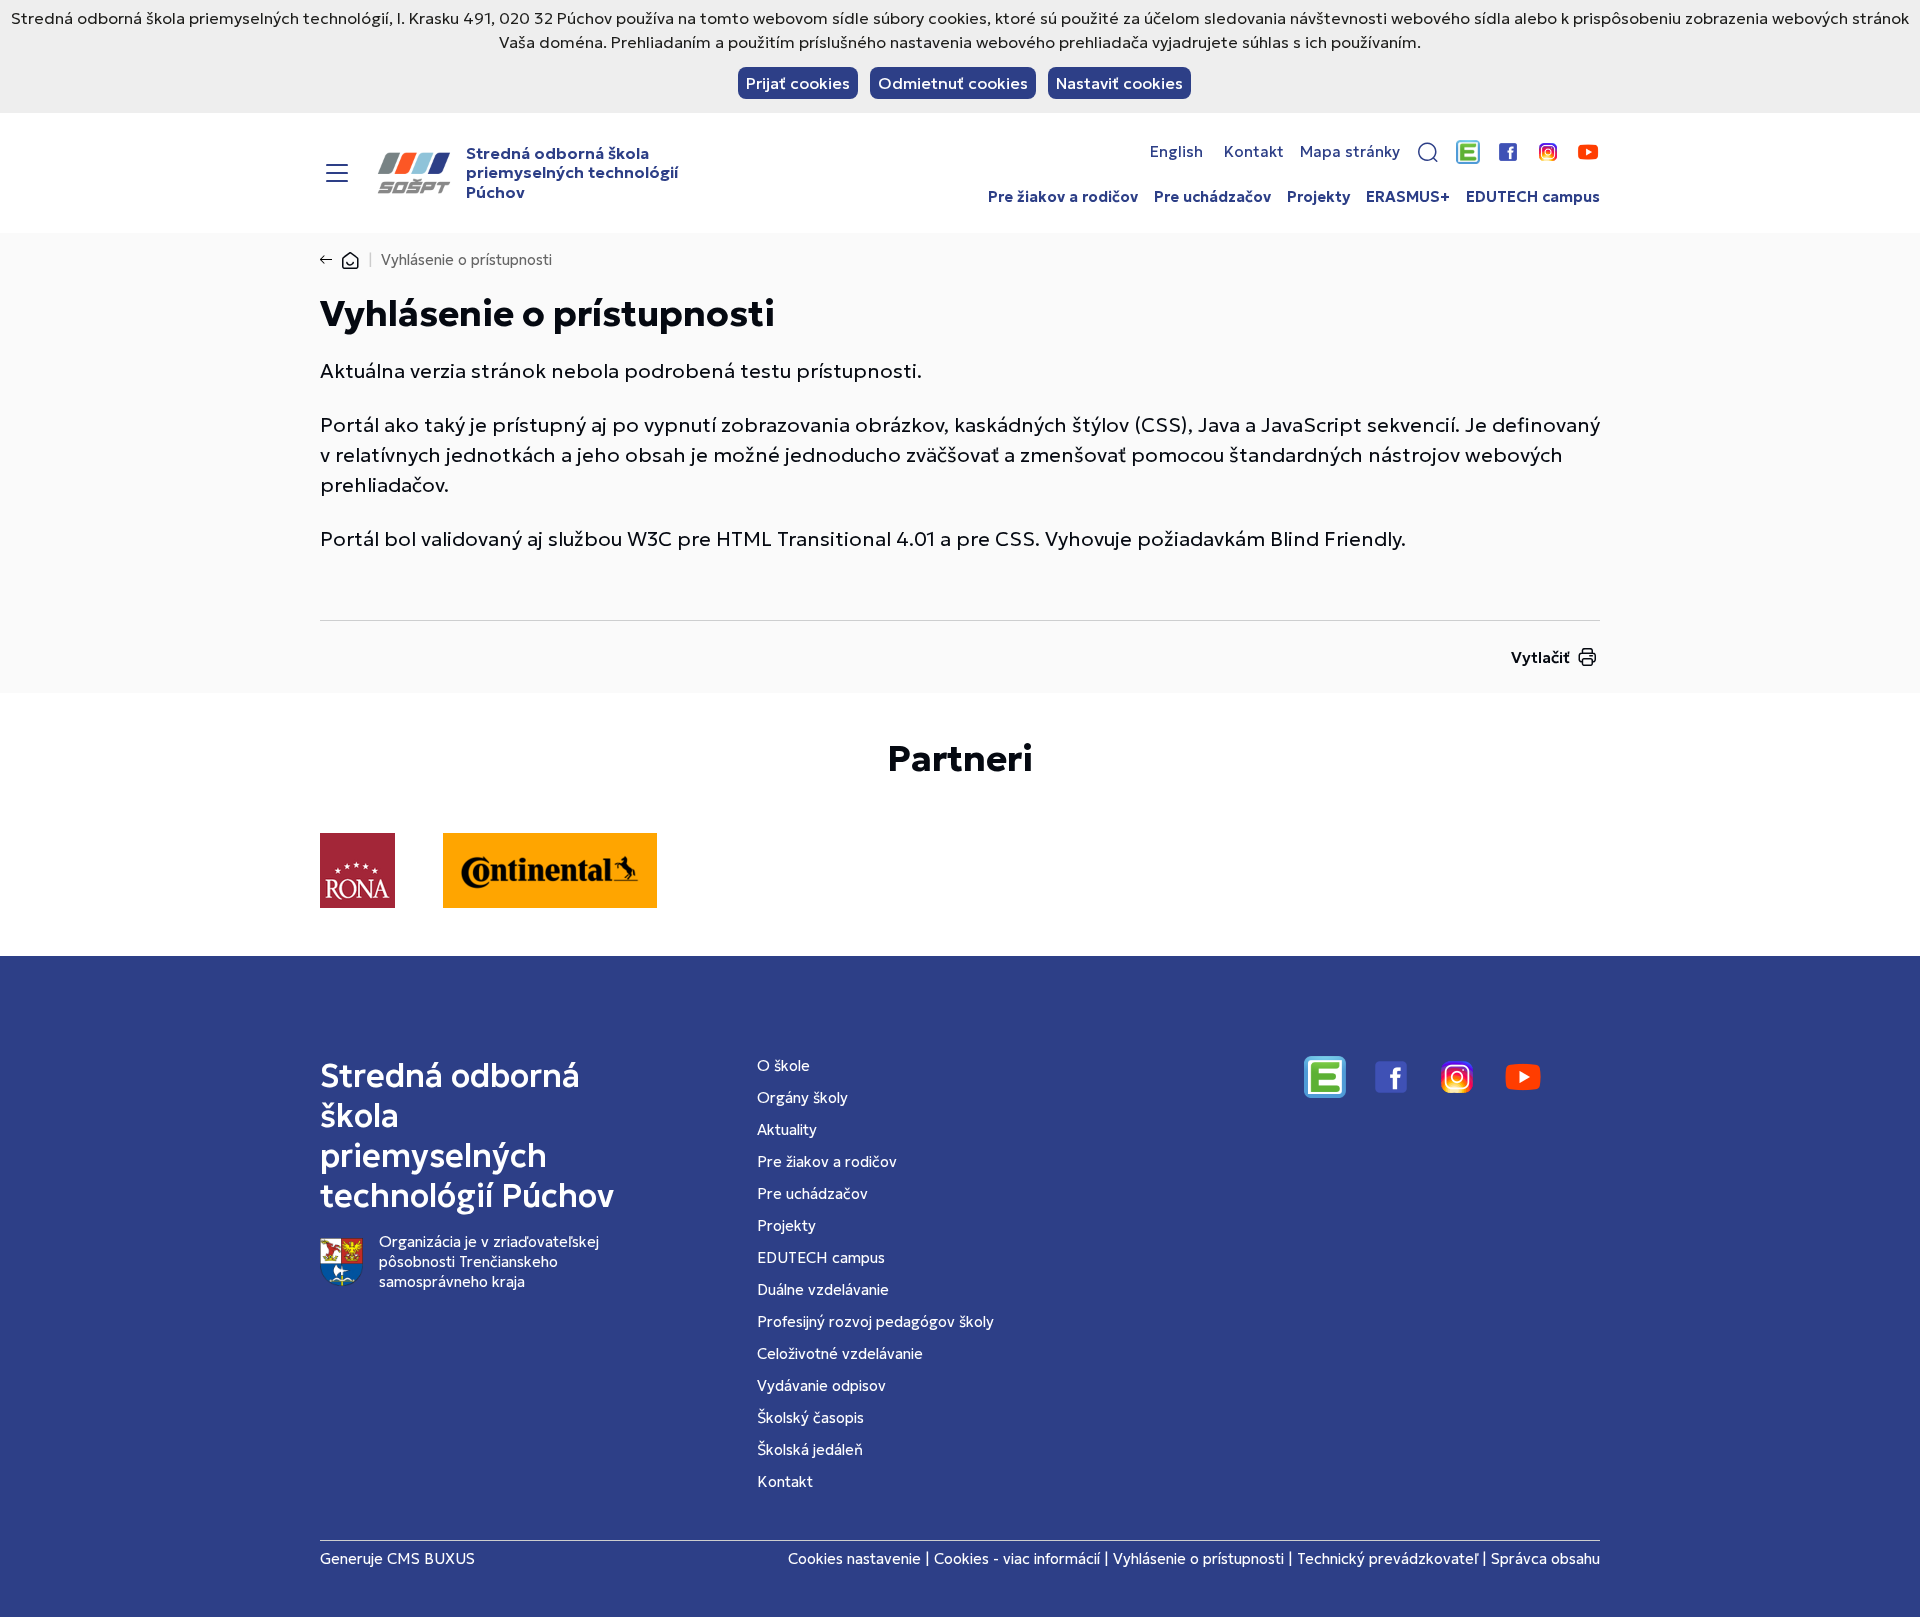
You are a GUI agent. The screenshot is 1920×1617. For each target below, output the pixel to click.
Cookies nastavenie (854, 1558)
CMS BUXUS (431, 1558)
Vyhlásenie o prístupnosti (1198, 1558)
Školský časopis (810, 1417)
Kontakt (1254, 152)
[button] (1428, 152)
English (1176, 152)
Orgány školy (802, 1097)
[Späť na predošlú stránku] (330, 260)
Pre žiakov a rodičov (1063, 197)
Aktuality (787, 1129)
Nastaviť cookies (1119, 83)
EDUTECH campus (1533, 197)
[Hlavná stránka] (350, 259)
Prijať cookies (798, 83)
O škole (783, 1065)
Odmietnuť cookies (953, 83)
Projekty (1318, 197)
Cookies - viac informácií (1017, 1558)
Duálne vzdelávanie (823, 1289)
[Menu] (337, 173)
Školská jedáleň (810, 1449)
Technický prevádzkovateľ (1387, 1558)
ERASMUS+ (1408, 197)
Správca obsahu (1545, 1558)
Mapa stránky (1350, 152)
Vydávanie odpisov (821, 1385)
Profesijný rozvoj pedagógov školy (875, 1321)
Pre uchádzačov (1212, 197)
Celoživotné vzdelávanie (840, 1353)
